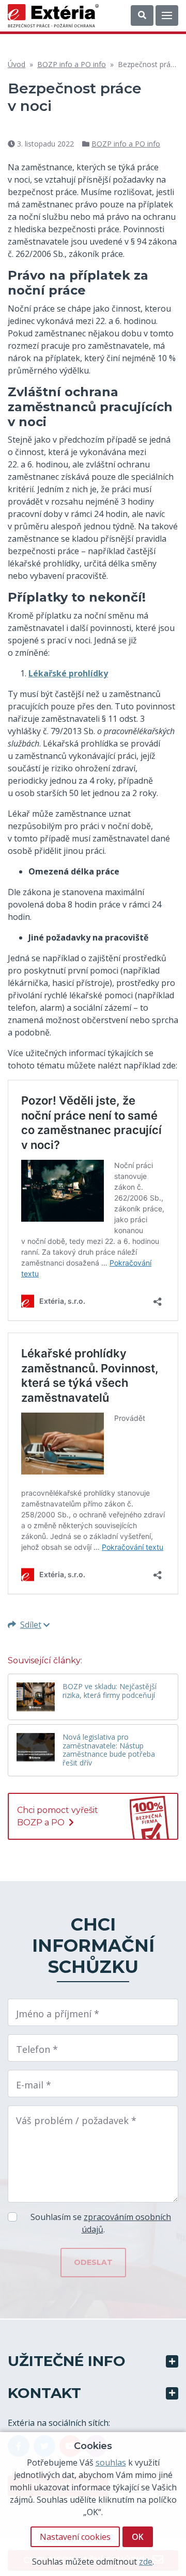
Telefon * (37, 2049)
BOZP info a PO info (72, 64)
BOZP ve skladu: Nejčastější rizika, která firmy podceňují (110, 1691)
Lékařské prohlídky (68, 673)
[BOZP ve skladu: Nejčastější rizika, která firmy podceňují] (36, 1697)
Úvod (17, 64)
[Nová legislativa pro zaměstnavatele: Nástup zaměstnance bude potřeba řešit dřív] (36, 1747)
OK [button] (138, 2537)
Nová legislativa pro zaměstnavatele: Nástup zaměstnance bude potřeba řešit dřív (109, 1750)
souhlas (111, 2462)
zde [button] (146, 2562)
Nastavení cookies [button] (75, 2537)
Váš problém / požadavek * (76, 2120)
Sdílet (31, 1625)
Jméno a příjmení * (58, 2014)
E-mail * (34, 2085)
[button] (142, 15)
